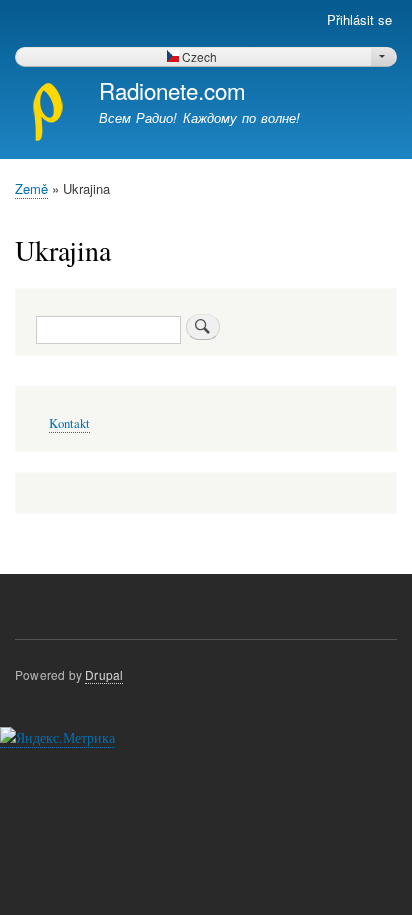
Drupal (104, 674)
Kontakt (69, 423)
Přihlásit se (359, 19)
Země (31, 188)
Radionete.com (172, 90)
